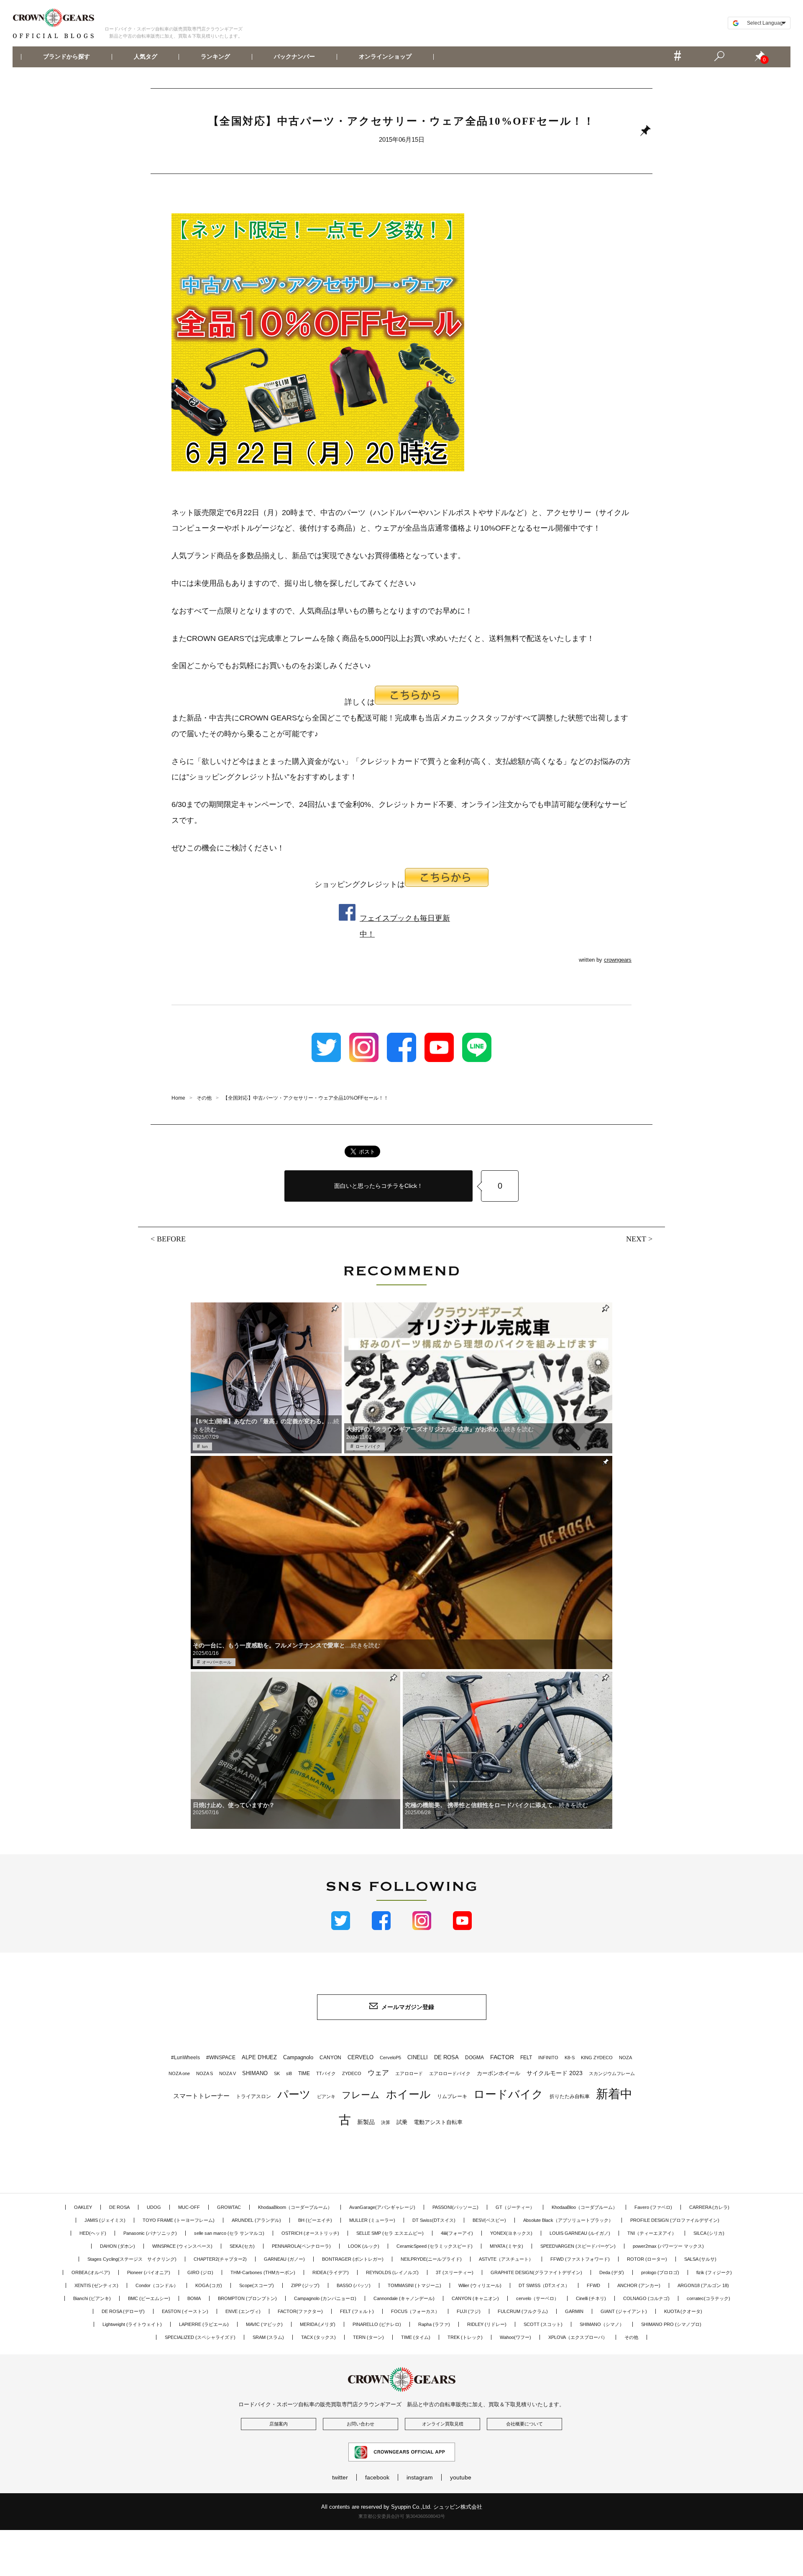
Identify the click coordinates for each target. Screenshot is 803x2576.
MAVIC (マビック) (264, 2324)
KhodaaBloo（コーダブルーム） (584, 2207)
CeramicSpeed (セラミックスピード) (435, 2246)
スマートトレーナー (201, 2096)
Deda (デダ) (612, 2272)
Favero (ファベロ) (653, 2207)
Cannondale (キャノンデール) (404, 2298)
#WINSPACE (221, 2058)
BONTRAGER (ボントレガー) (353, 2259)
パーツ (294, 2094)
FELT (526, 2058)
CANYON (330, 2058)
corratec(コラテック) (708, 2298)
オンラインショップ (385, 57)
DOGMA (474, 2058)
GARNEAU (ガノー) (284, 2259)
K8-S (570, 2058)
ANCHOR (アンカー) (639, 2285)
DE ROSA (446, 2057)
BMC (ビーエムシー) (149, 2298)
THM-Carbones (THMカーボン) (263, 2272)
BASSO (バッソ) (354, 2285)
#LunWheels (185, 2058)
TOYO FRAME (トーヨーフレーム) (179, 2220)
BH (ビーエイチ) (315, 2220)
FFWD (593, 2285)
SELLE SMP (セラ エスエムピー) (390, 2233)
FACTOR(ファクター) (300, 2311)
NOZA (625, 2058)
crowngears (618, 960)
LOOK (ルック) (364, 2246)
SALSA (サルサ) (700, 2259)
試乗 (402, 2122)
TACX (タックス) (318, 2337)
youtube (461, 2477)
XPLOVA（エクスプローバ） (578, 2337)
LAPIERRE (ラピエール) (204, 2324)
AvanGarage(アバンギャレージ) (382, 2207)
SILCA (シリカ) (709, 2233)
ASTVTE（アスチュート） (506, 2259)
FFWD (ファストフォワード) (580, 2259)
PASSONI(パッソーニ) (455, 2207)
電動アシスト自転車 (438, 2122)
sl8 (289, 2073)
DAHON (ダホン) (118, 2246)
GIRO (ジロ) (200, 2272)
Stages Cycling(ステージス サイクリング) (132, 2259)
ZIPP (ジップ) (305, 2285)
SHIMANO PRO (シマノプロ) (671, 2324)
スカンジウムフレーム (612, 2073)
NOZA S (205, 2073)
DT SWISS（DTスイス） (544, 2285)
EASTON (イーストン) (185, 2311)
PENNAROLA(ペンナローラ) (301, 2246)
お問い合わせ (361, 2424)
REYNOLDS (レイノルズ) (392, 2272)
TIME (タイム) (416, 2337)
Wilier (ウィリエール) (480, 2285)
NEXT (636, 1239)
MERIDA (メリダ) (318, 2324)
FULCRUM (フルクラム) (523, 2311)
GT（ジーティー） (515, 2207)
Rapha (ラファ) (434, 2324)
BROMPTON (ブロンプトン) (247, 2298)
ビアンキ (326, 2096)
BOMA (194, 2298)
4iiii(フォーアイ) (457, 2233)
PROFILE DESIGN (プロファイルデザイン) (675, 2220)
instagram (420, 2477)
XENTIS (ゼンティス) (96, 2285)
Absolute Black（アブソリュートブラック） (568, 2220)
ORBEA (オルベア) (91, 2272)
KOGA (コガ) (209, 2285)
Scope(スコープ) (257, 2285)
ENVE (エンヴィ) (243, 2311)
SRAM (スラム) (268, 2337)
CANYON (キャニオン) (475, 2298)
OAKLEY (83, 2207)
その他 (631, 2337)
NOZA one (179, 2073)
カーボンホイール (499, 2073)
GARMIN (574, 2311)
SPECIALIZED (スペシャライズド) (200, 2337)
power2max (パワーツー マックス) (668, 2246)
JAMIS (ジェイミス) (105, 2220)
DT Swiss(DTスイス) (434, 2220)
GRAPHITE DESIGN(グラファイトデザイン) (536, 2272)
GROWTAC (229, 2207)
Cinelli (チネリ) (591, 2298)
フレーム (361, 2095)
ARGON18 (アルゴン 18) (703, 2285)
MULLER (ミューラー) (372, 2220)
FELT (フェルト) (357, 2311)
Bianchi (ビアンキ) (92, 2298)
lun (205, 1446)
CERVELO (361, 2057)
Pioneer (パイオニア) (149, 2272)
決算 (386, 2122)
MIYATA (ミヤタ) (506, 2246)
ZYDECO (352, 2073)
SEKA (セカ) (242, 2246)
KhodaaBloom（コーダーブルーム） (295, 2207)
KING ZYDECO (597, 2058)
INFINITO (548, 2058)
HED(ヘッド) (93, 2233)
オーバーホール (217, 1662)
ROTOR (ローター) (647, 2259)
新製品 (366, 2122)
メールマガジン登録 (408, 2007)
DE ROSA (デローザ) (123, 2311)
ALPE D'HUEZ (259, 2057)
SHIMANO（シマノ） (602, 2324)
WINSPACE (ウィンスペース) (182, 2246)
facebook (377, 2477)
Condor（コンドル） (157, 2285)
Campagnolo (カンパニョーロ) (325, 2298)
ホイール (408, 2094)
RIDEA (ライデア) (331, 2272)
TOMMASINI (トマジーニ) (414, 2285)
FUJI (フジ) (469, 2311)
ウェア (378, 2073)
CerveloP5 (390, 2058)
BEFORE (171, 1239)
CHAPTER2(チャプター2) (220, 2259)
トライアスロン (253, 2096)
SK (277, 2073)
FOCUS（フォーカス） (415, 2311)
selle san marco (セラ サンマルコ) (229, 2233)
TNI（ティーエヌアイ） (652, 2233)
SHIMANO (255, 2073)
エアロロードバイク (450, 2073)
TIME (304, 2073)
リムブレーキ (452, 2096)
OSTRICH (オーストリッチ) (310, 2233)
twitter (340, 2477)
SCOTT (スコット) (543, 2324)
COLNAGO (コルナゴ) (646, 2298)
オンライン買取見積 (443, 2424)
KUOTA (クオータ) (683, 2311)
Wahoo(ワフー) (515, 2337)
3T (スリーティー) (455, 2272)
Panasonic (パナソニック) (150, 2233)
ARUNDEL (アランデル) (256, 2220)
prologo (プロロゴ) (660, 2272)
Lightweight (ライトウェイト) (132, 2324)
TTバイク (326, 2073)
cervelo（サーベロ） (537, 2298)
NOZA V (228, 2073)
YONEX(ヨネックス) (511, 2233)
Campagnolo (298, 2057)
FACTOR (502, 2057)
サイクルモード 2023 (555, 2073)
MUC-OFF (189, 2207)
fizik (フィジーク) (714, 2272)
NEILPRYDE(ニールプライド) (431, 2259)
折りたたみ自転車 (570, 2096)
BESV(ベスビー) (489, 2220)
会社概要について (524, 2424)
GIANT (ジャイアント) (624, 2311)
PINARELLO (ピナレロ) (377, 2324)
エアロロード (409, 2073)
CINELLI (418, 2057)
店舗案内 (279, 2424)
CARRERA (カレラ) (709, 2207)
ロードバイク (368, 1446)
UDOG (154, 2207)
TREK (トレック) (465, 2337)
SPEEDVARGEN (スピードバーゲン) (578, 2246)
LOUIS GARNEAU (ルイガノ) (580, 2233)
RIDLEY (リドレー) (487, 2324)
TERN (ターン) (368, 2337)
